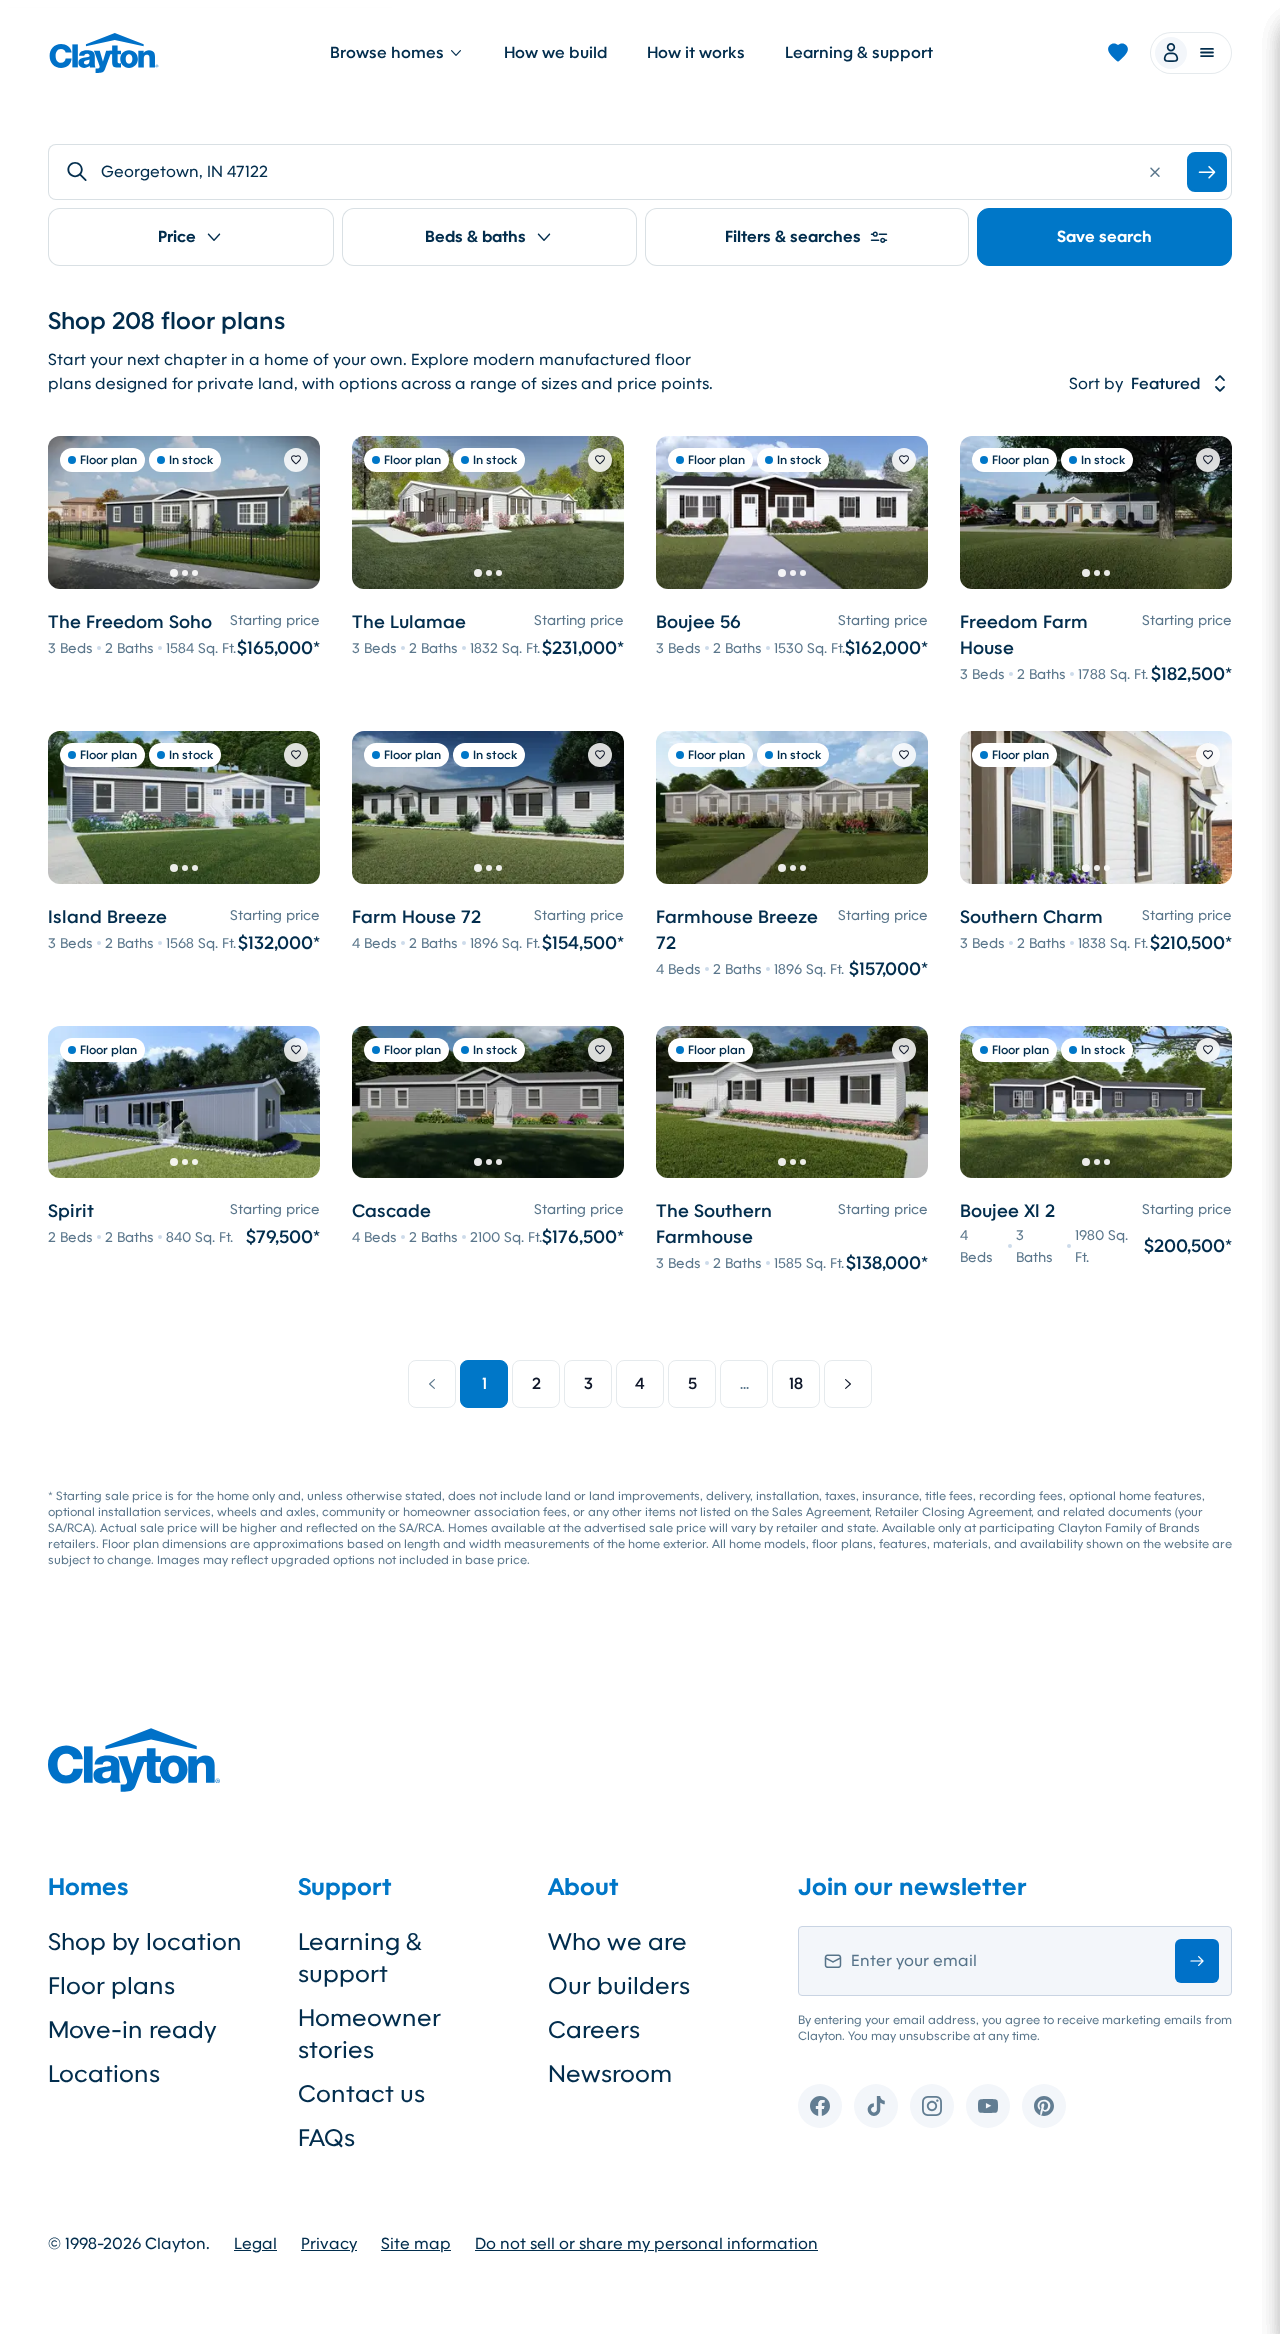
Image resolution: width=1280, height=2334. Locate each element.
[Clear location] (1155, 172)
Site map (416, 2244)
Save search (1104, 236)
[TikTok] (876, 2106)
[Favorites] (1118, 53)
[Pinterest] (1044, 2106)
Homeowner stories (369, 2034)
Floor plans (111, 1986)
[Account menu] (1191, 53)
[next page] (848, 1384)
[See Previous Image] (74, 512)
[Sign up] (1197, 1961)
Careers (594, 2030)
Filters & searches (793, 236)
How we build (555, 52)
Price (177, 236)
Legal (255, 2244)
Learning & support (859, 52)
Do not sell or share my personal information (646, 2244)
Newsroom (610, 2074)
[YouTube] (988, 2106)
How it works (696, 52)
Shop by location (145, 1942)
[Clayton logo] (104, 53)
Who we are (617, 1942)
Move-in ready (132, 2030)
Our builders (619, 1986)
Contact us (361, 2094)
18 (796, 1383)
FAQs (326, 2138)
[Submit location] (1207, 172)
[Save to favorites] (296, 460)
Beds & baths (475, 236)
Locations (104, 2074)
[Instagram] (932, 2106)
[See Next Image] (294, 512)
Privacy (329, 2244)
